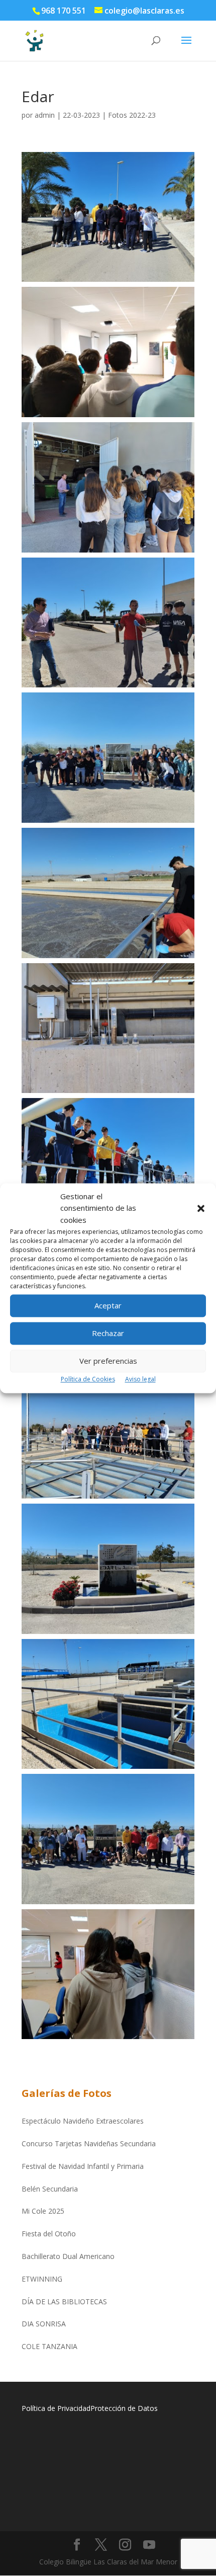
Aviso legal (140, 1379)
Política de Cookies (88, 1379)
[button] (201, 1209)
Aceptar (108, 1306)
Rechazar (108, 1334)
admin (45, 115)
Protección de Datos (124, 2408)
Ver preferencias (108, 1361)
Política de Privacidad (56, 2408)
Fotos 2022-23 (132, 115)
